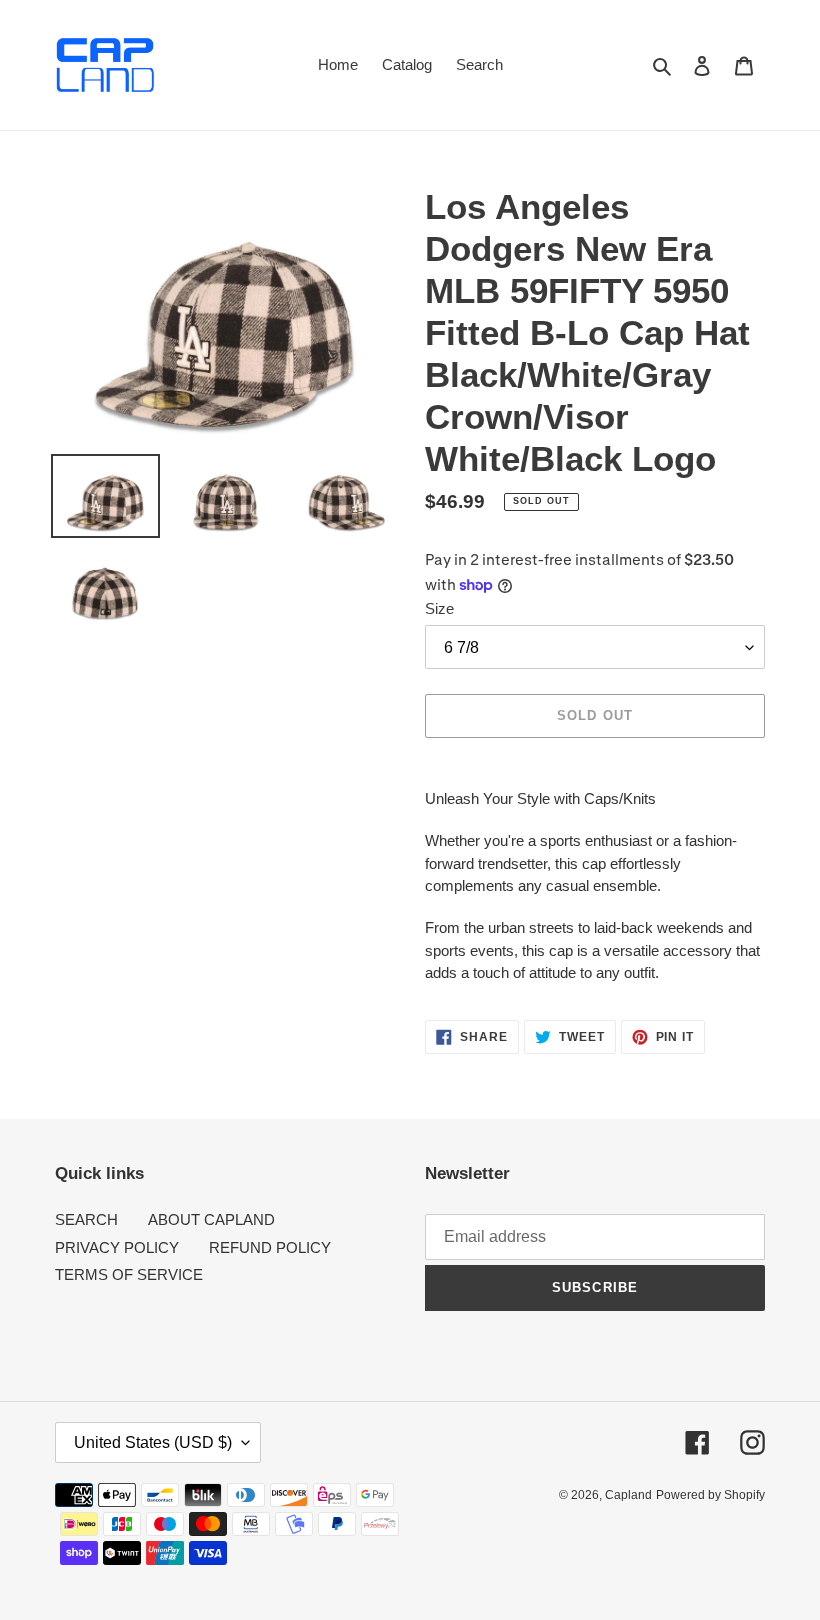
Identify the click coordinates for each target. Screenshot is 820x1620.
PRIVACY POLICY (117, 1247)
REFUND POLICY (270, 1247)
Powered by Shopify (710, 1495)
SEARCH (86, 1219)
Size (439, 608)
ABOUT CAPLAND (211, 1219)
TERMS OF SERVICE (129, 1274)
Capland (628, 1495)
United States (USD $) (153, 1442)
